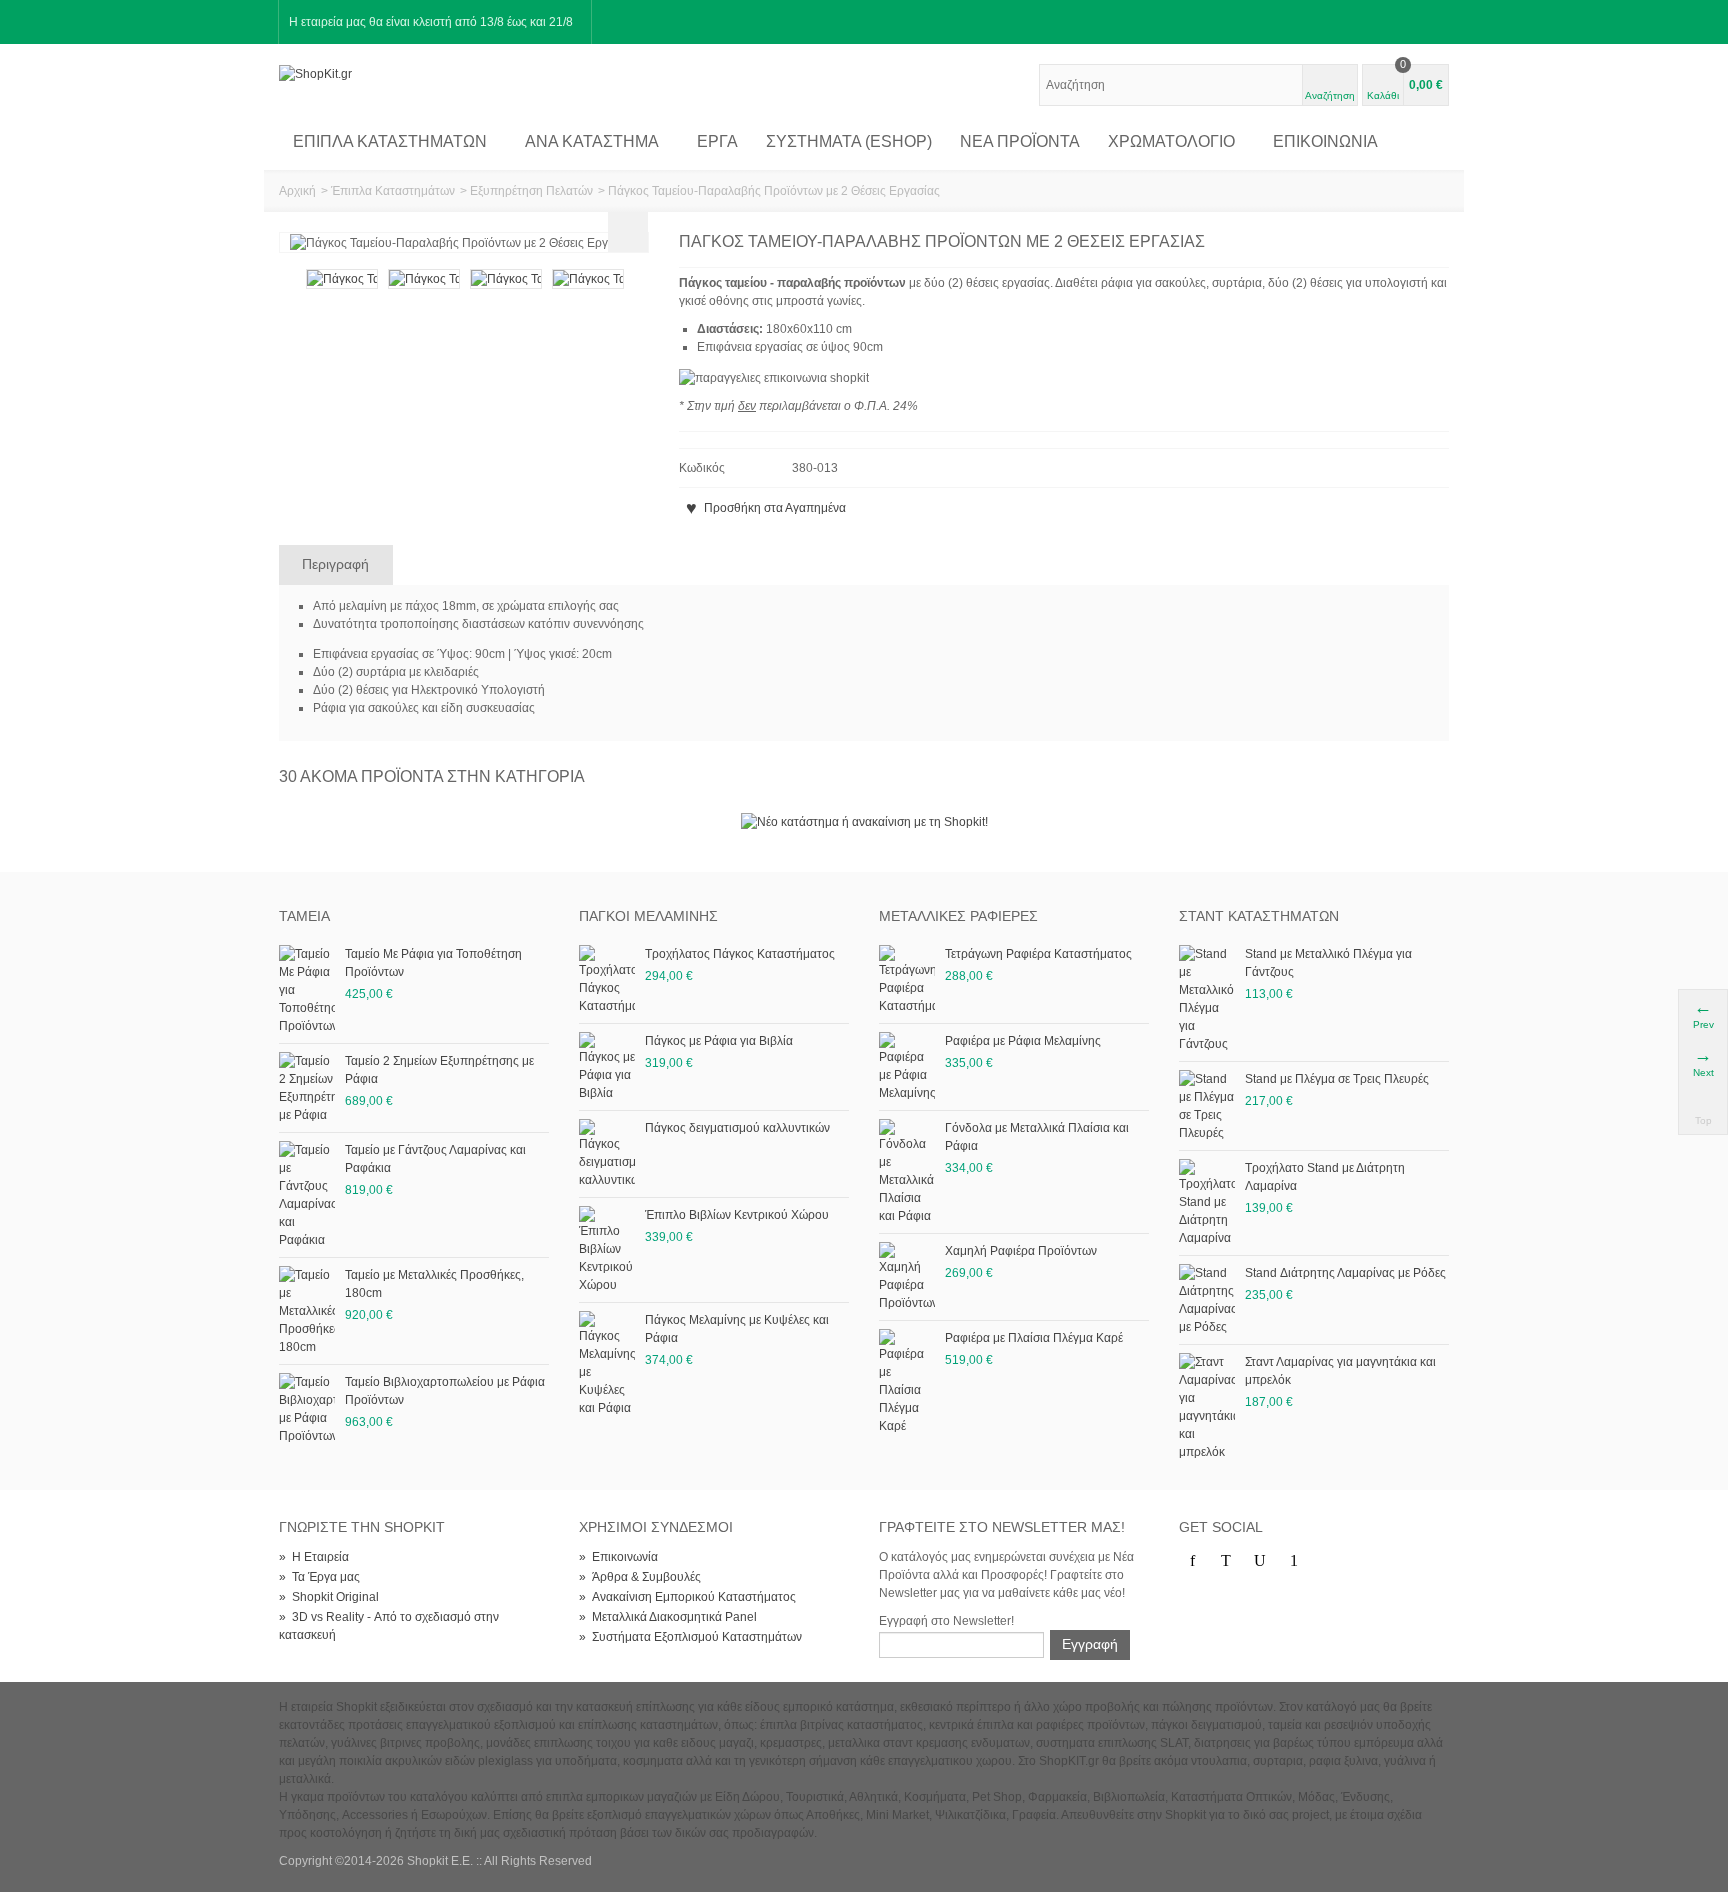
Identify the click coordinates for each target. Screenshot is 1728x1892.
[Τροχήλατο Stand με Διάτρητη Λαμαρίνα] (1207, 1202)
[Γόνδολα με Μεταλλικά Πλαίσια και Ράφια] (907, 1171)
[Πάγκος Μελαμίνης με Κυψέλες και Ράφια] (607, 1363)
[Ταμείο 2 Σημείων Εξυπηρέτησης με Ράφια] (307, 1087)
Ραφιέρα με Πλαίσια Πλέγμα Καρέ (1034, 1338)
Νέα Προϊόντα (1020, 141)
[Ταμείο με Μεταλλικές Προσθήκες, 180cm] (307, 1310)
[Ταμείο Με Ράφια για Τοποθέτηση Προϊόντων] (307, 989)
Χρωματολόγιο (1171, 141)
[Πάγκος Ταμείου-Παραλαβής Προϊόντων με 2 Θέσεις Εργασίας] (342, 278)
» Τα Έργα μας (319, 1577)
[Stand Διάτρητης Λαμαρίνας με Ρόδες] (1207, 1299)
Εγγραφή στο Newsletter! (946, 1621)
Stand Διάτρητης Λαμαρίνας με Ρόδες (1345, 1273)
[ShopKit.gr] (315, 73)
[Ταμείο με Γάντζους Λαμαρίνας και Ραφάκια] (307, 1194)
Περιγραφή (335, 564)
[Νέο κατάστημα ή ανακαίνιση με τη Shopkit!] (864, 821)
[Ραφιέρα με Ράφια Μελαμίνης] (907, 1066)
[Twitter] (1226, 1561)
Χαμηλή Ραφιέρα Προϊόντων (1021, 1251)
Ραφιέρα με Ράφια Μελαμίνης (1023, 1041)
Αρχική (297, 191)
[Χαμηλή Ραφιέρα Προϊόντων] (907, 1276)
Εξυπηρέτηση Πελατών (531, 191)
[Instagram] (1328, 1561)
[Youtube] (1260, 1561)
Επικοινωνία (1325, 141)
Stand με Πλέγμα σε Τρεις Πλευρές (1337, 1079)
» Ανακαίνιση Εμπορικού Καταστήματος (687, 1597)
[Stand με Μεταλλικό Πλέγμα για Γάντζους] (1207, 998)
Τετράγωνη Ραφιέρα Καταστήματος (1038, 954)
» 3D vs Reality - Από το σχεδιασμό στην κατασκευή (389, 1626)
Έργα (717, 141)
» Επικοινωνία (618, 1557)
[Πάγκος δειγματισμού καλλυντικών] (607, 1153)
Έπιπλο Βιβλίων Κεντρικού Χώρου (737, 1215)
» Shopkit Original (329, 1597)
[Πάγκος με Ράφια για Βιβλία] (607, 1066)
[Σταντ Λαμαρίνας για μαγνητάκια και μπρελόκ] (1207, 1406)
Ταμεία (304, 916)
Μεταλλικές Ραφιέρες (958, 916)
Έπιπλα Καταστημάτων (390, 141)
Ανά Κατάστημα (592, 141)
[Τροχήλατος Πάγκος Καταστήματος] (607, 979)
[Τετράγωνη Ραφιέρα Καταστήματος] (907, 979)
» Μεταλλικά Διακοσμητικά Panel (668, 1617)
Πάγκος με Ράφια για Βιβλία (719, 1041)
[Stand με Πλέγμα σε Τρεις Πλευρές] (1207, 1105)
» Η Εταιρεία (314, 1557)
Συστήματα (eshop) (849, 141)
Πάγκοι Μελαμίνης (648, 916)
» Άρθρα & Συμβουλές (640, 1577)
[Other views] (289, 310)
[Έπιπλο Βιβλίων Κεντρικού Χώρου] (607, 1249)
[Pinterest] (1294, 1561)
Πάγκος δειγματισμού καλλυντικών (737, 1128)
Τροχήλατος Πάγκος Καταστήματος (740, 954)
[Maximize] (628, 232)
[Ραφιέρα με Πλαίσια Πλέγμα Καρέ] (907, 1381)
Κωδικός (702, 468)
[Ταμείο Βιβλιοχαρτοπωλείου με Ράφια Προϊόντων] (307, 1408)
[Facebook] (1192, 1561)
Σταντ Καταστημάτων (1259, 916)
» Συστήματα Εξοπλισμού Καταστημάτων (690, 1637)
